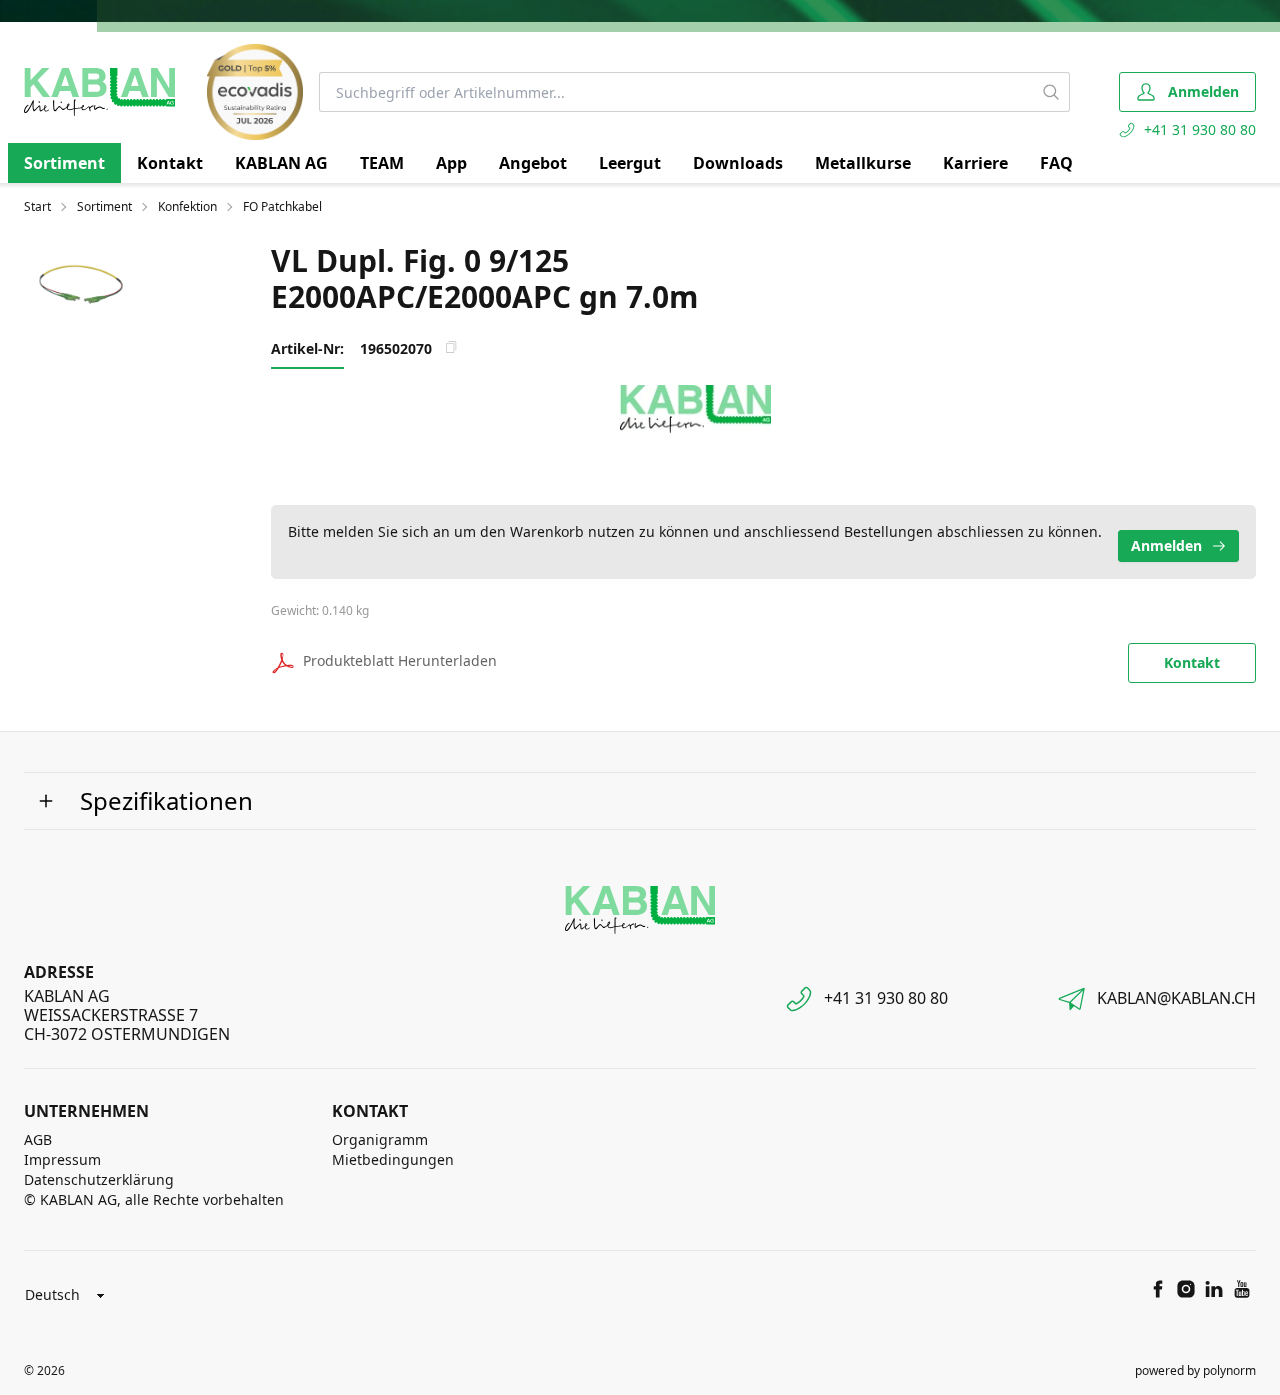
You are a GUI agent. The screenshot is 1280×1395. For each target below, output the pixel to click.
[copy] (451, 347)
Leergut (630, 163)
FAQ (1056, 163)
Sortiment (64, 163)
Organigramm (380, 1139)
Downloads (738, 163)
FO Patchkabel (282, 207)
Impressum (62, 1159)
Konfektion (187, 207)
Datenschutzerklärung (99, 1179)
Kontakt (170, 163)
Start (37, 207)
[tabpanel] (86, 289)
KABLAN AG (281, 163)
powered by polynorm (1195, 1370)
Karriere (975, 163)
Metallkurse (863, 163)
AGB (38, 1139)
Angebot (533, 163)
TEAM (382, 163)
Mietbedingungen (393, 1159)
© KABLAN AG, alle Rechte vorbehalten (154, 1199)
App (451, 163)
